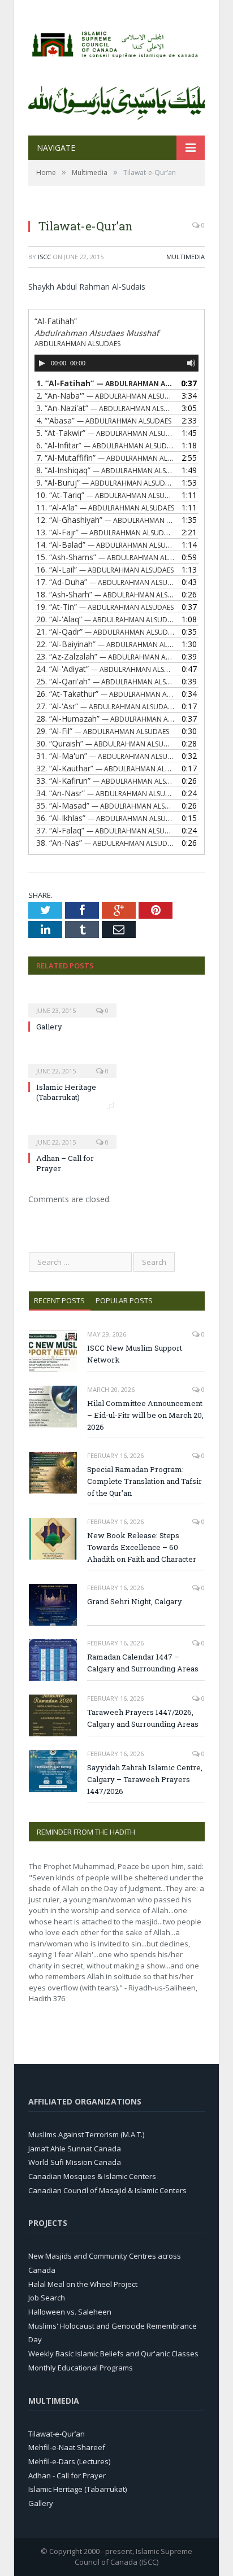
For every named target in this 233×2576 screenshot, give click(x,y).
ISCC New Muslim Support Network (135, 1354)
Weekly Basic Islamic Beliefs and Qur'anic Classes (113, 2354)
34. (105, 793)
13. (105, 532)
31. (105, 756)
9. (105, 483)
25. (105, 681)
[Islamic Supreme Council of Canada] (116, 42)
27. (105, 706)
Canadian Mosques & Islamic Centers (92, 2176)
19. (105, 607)
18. (105, 594)
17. (105, 582)
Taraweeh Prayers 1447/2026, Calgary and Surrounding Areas (143, 1718)
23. (105, 656)
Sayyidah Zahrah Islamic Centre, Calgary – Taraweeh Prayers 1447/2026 (145, 1779)
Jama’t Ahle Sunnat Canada (75, 2149)
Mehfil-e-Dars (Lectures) (69, 2461)
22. (105, 644)
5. (105, 433)
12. (105, 520)
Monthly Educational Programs (81, 2368)
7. (105, 458)
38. (105, 843)
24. (105, 669)
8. (105, 470)
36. (105, 818)
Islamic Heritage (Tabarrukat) (66, 1092)
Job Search (47, 2298)
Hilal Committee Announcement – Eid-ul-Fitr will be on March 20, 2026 (145, 1415)
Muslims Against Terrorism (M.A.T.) (86, 2134)
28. (105, 719)
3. (105, 408)
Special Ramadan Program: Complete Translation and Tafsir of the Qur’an (144, 1481)
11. (105, 507)
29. (103, 731)
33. (105, 781)
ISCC (44, 257)
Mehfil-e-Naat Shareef (67, 2447)
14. (105, 545)
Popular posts (124, 1300)
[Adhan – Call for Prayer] (72, 1134)
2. (105, 396)
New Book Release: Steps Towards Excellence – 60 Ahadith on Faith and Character (142, 1547)
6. (105, 445)
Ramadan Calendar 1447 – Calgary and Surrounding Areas (143, 1663)
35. (105, 805)
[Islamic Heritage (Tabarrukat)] (72, 1063)
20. (105, 619)
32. (105, 768)
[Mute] (191, 363)
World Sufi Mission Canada (75, 2162)
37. (105, 830)
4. (104, 420)
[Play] (42, 363)
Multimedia (185, 257)
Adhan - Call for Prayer (67, 2475)
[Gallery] (72, 1003)
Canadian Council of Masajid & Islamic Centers (107, 2190)
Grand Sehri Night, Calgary (135, 1601)
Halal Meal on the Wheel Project (83, 2284)
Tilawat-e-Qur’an (57, 2434)
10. (105, 495)
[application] (116, 363)
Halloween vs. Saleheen (70, 2312)
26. (105, 694)
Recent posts (59, 1300)
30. (105, 743)
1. (105, 383)
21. (105, 632)
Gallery (49, 1027)
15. (105, 557)
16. (105, 569)
